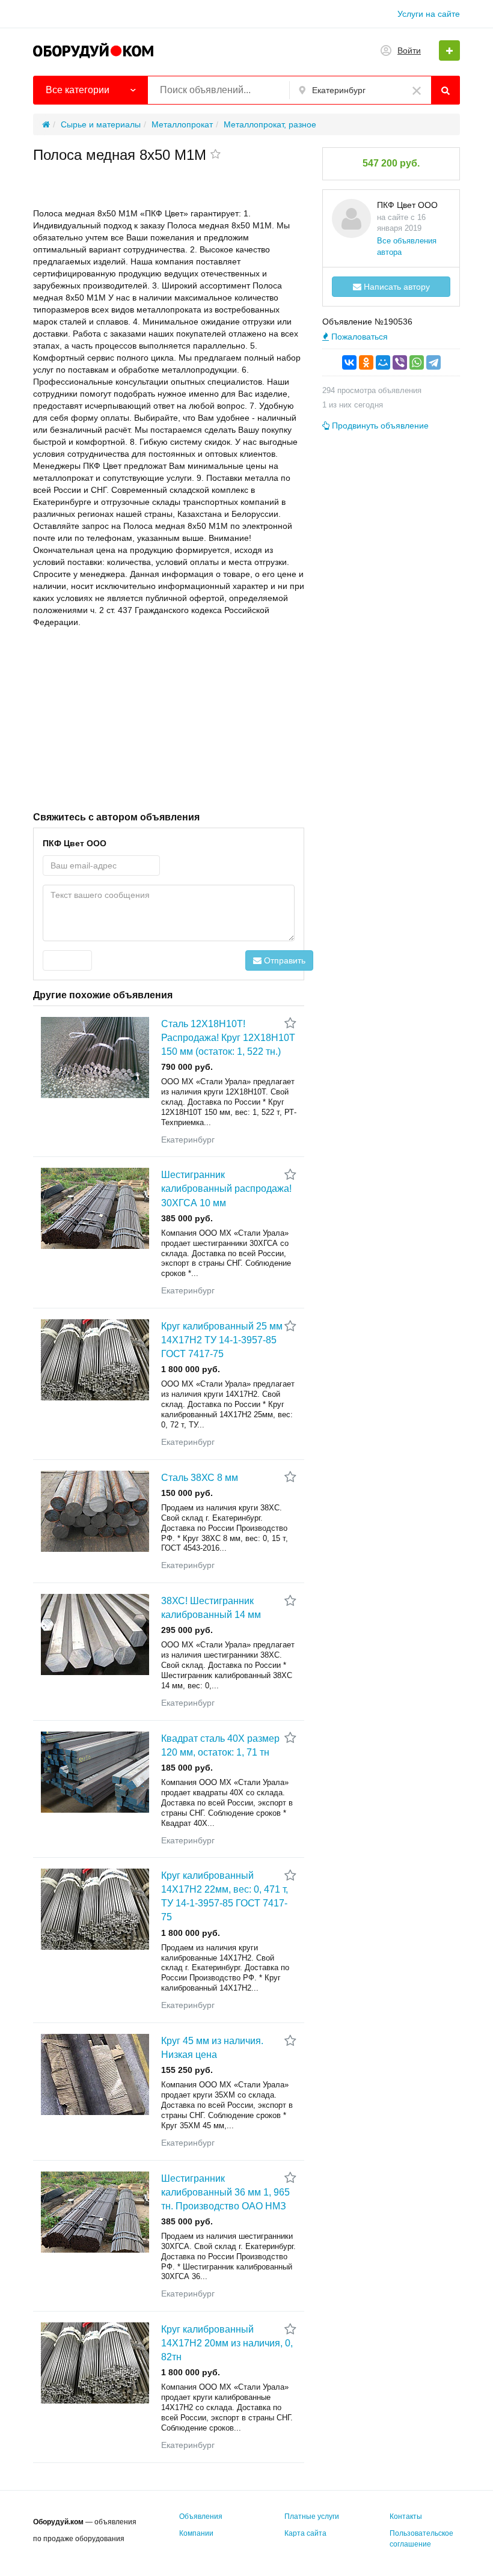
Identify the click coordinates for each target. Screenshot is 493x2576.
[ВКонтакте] (349, 362)
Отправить (283, 960)
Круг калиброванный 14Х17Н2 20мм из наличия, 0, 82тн (227, 2343)
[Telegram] (433, 362)
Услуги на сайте (429, 14)
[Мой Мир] (383, 362)
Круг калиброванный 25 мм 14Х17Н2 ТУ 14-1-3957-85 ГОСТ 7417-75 (222, 1340)
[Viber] (400, 362)
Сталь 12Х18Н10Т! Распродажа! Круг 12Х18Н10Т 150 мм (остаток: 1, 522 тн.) (228, 1038)
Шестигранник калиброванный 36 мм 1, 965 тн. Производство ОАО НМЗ (225, 2192)
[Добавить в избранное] (216, 155)
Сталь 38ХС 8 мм (200, 1478)
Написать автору (396, 287)
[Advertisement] (169, 718)
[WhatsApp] (417, 362)
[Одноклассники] (366, 362)
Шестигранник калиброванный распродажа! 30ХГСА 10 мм (226, 1189)
